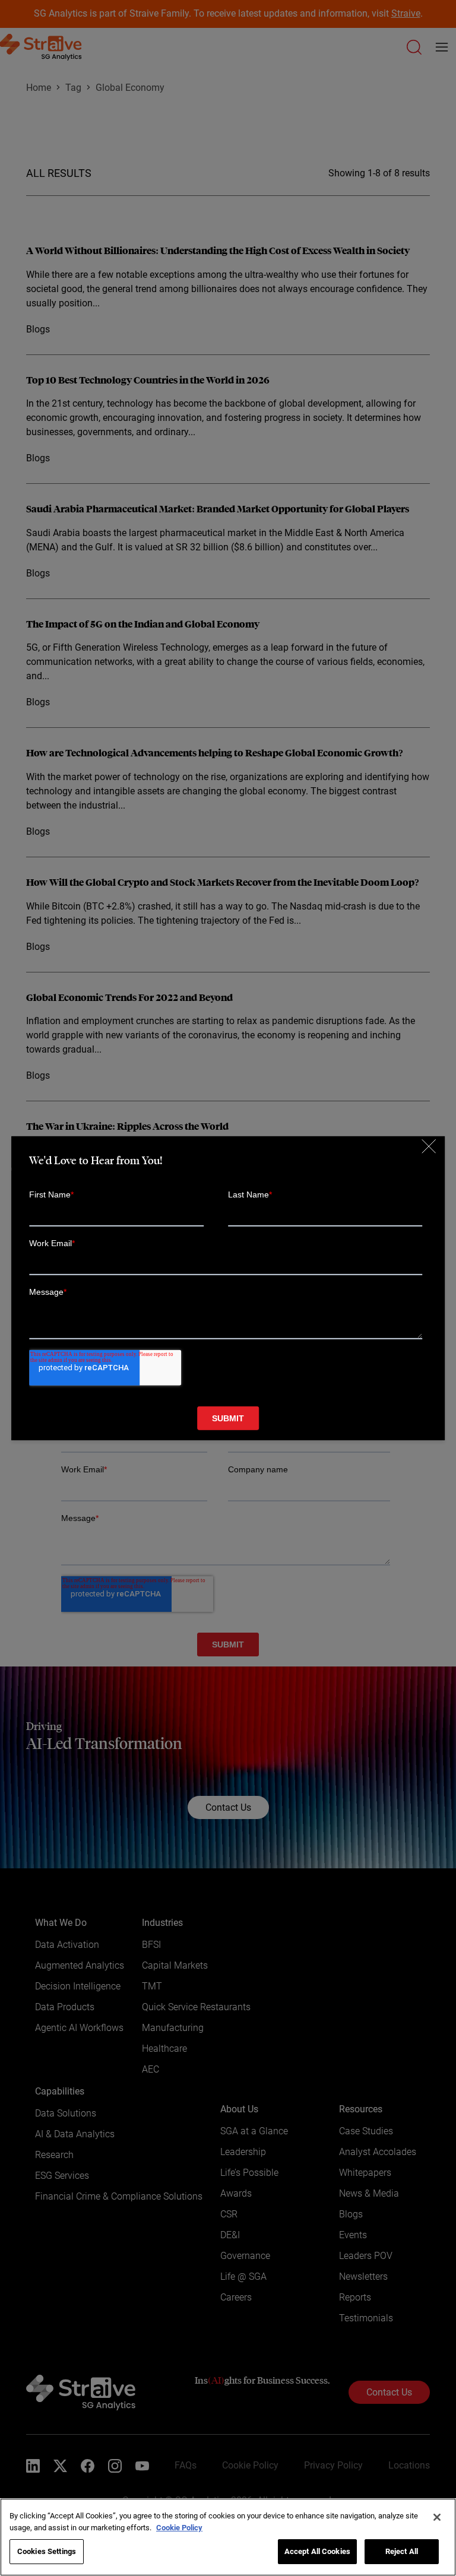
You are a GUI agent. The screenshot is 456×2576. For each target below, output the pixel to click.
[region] (228, 2537)
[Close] (437, 2517)
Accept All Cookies (317, 2551)
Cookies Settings (47, 2551)
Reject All (402, 2551)
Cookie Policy (179, 2528)
